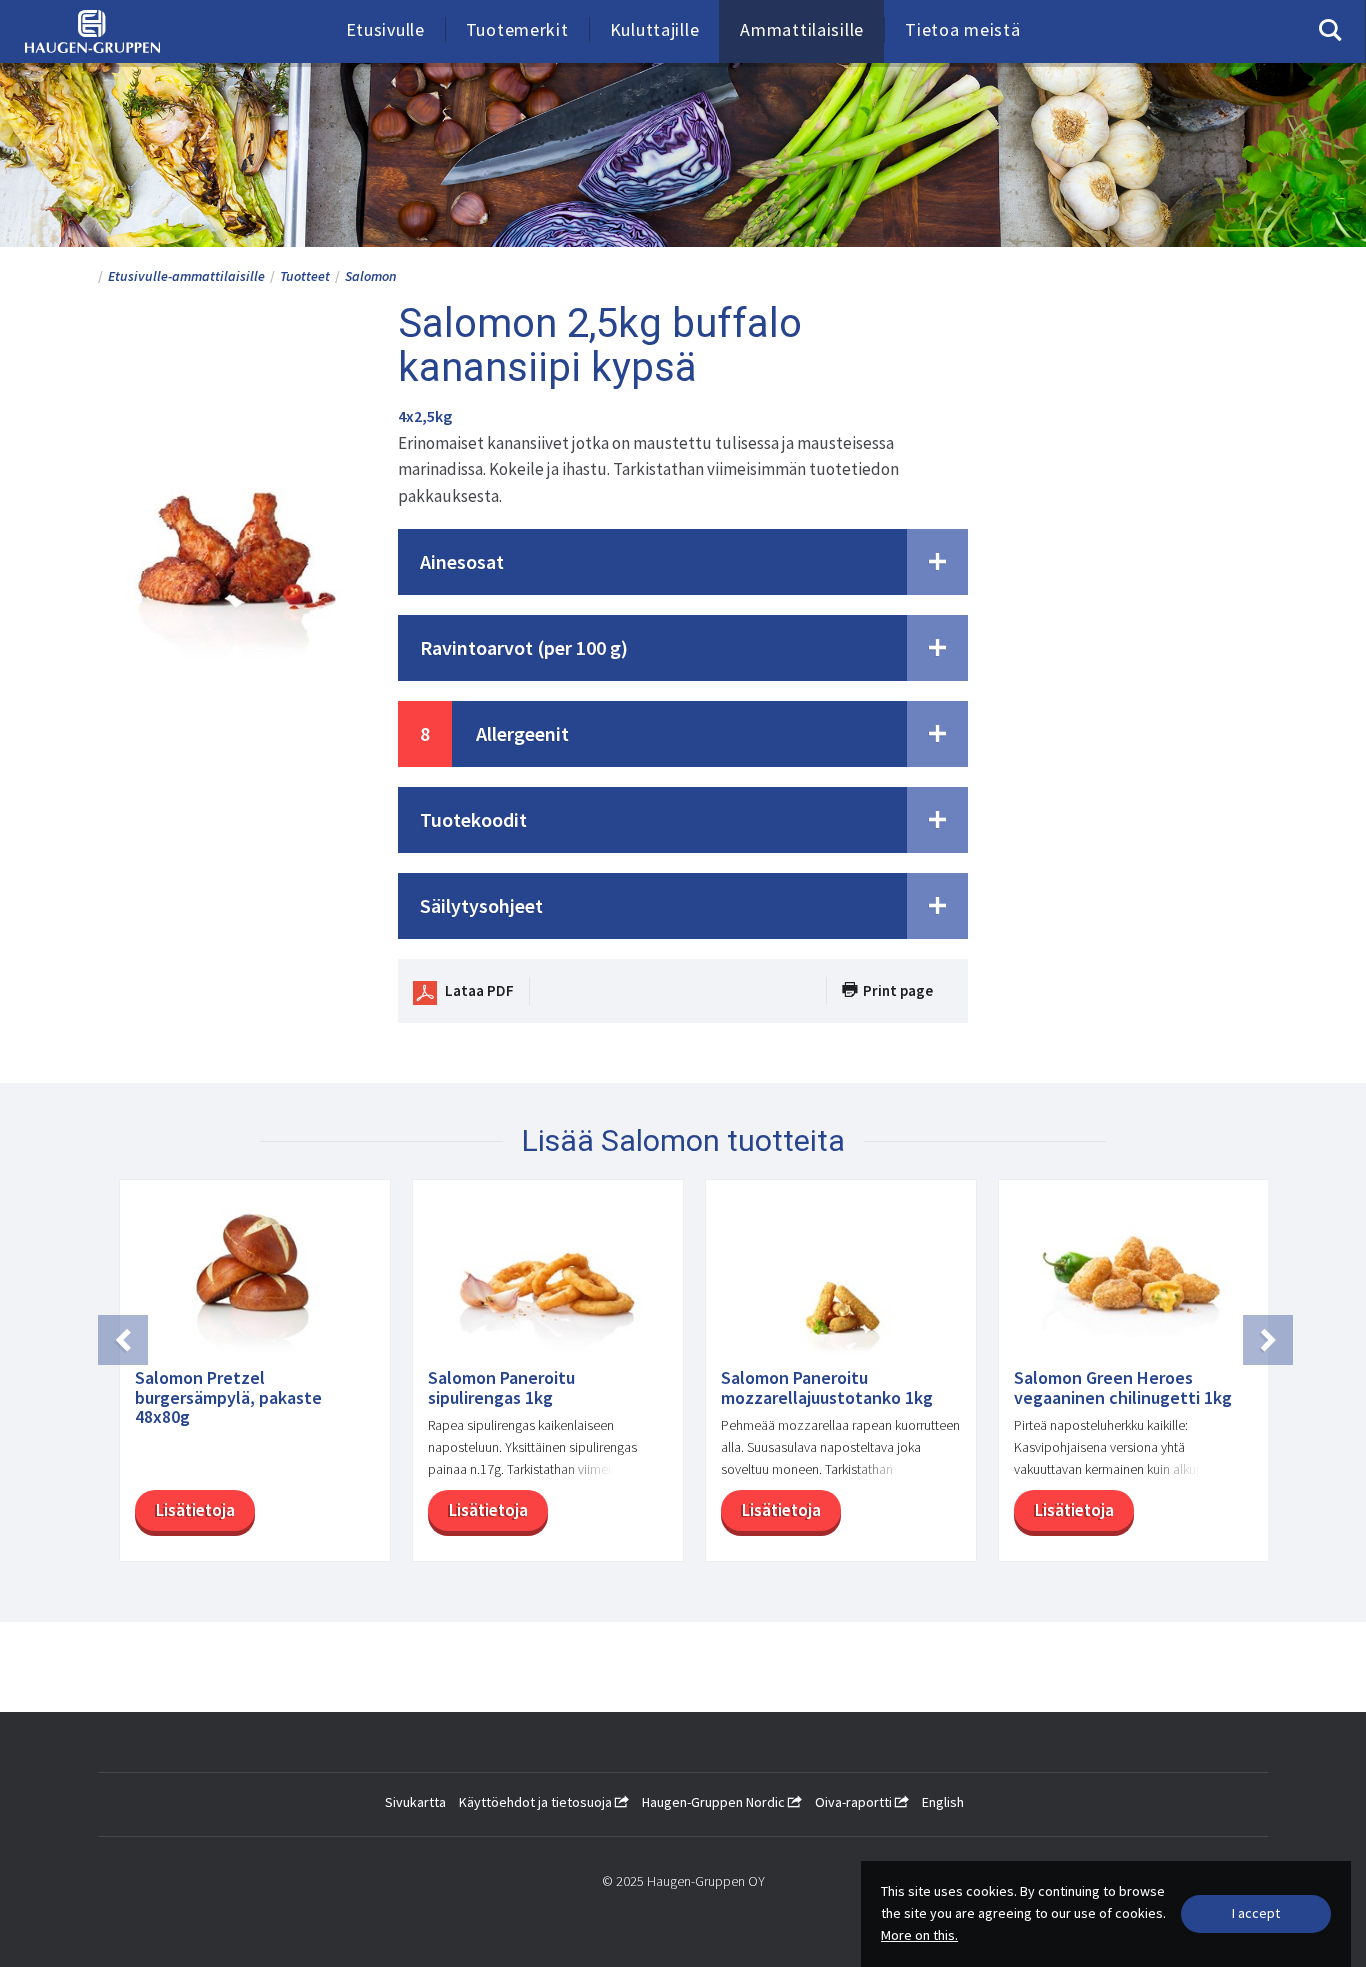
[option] (244, 1380)
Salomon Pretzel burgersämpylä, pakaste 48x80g (228, 1397)
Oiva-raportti (855, 1802)
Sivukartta (415, 1802)
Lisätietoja (195, 1510)
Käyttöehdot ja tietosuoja (537, 1802)
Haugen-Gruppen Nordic (715, 1802)
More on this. (919, 1935)
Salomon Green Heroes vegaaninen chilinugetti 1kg (1123, 1388)
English (943, 1802)
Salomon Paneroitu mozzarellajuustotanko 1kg (827, 1388)
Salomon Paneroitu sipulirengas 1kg (501, 1388)
